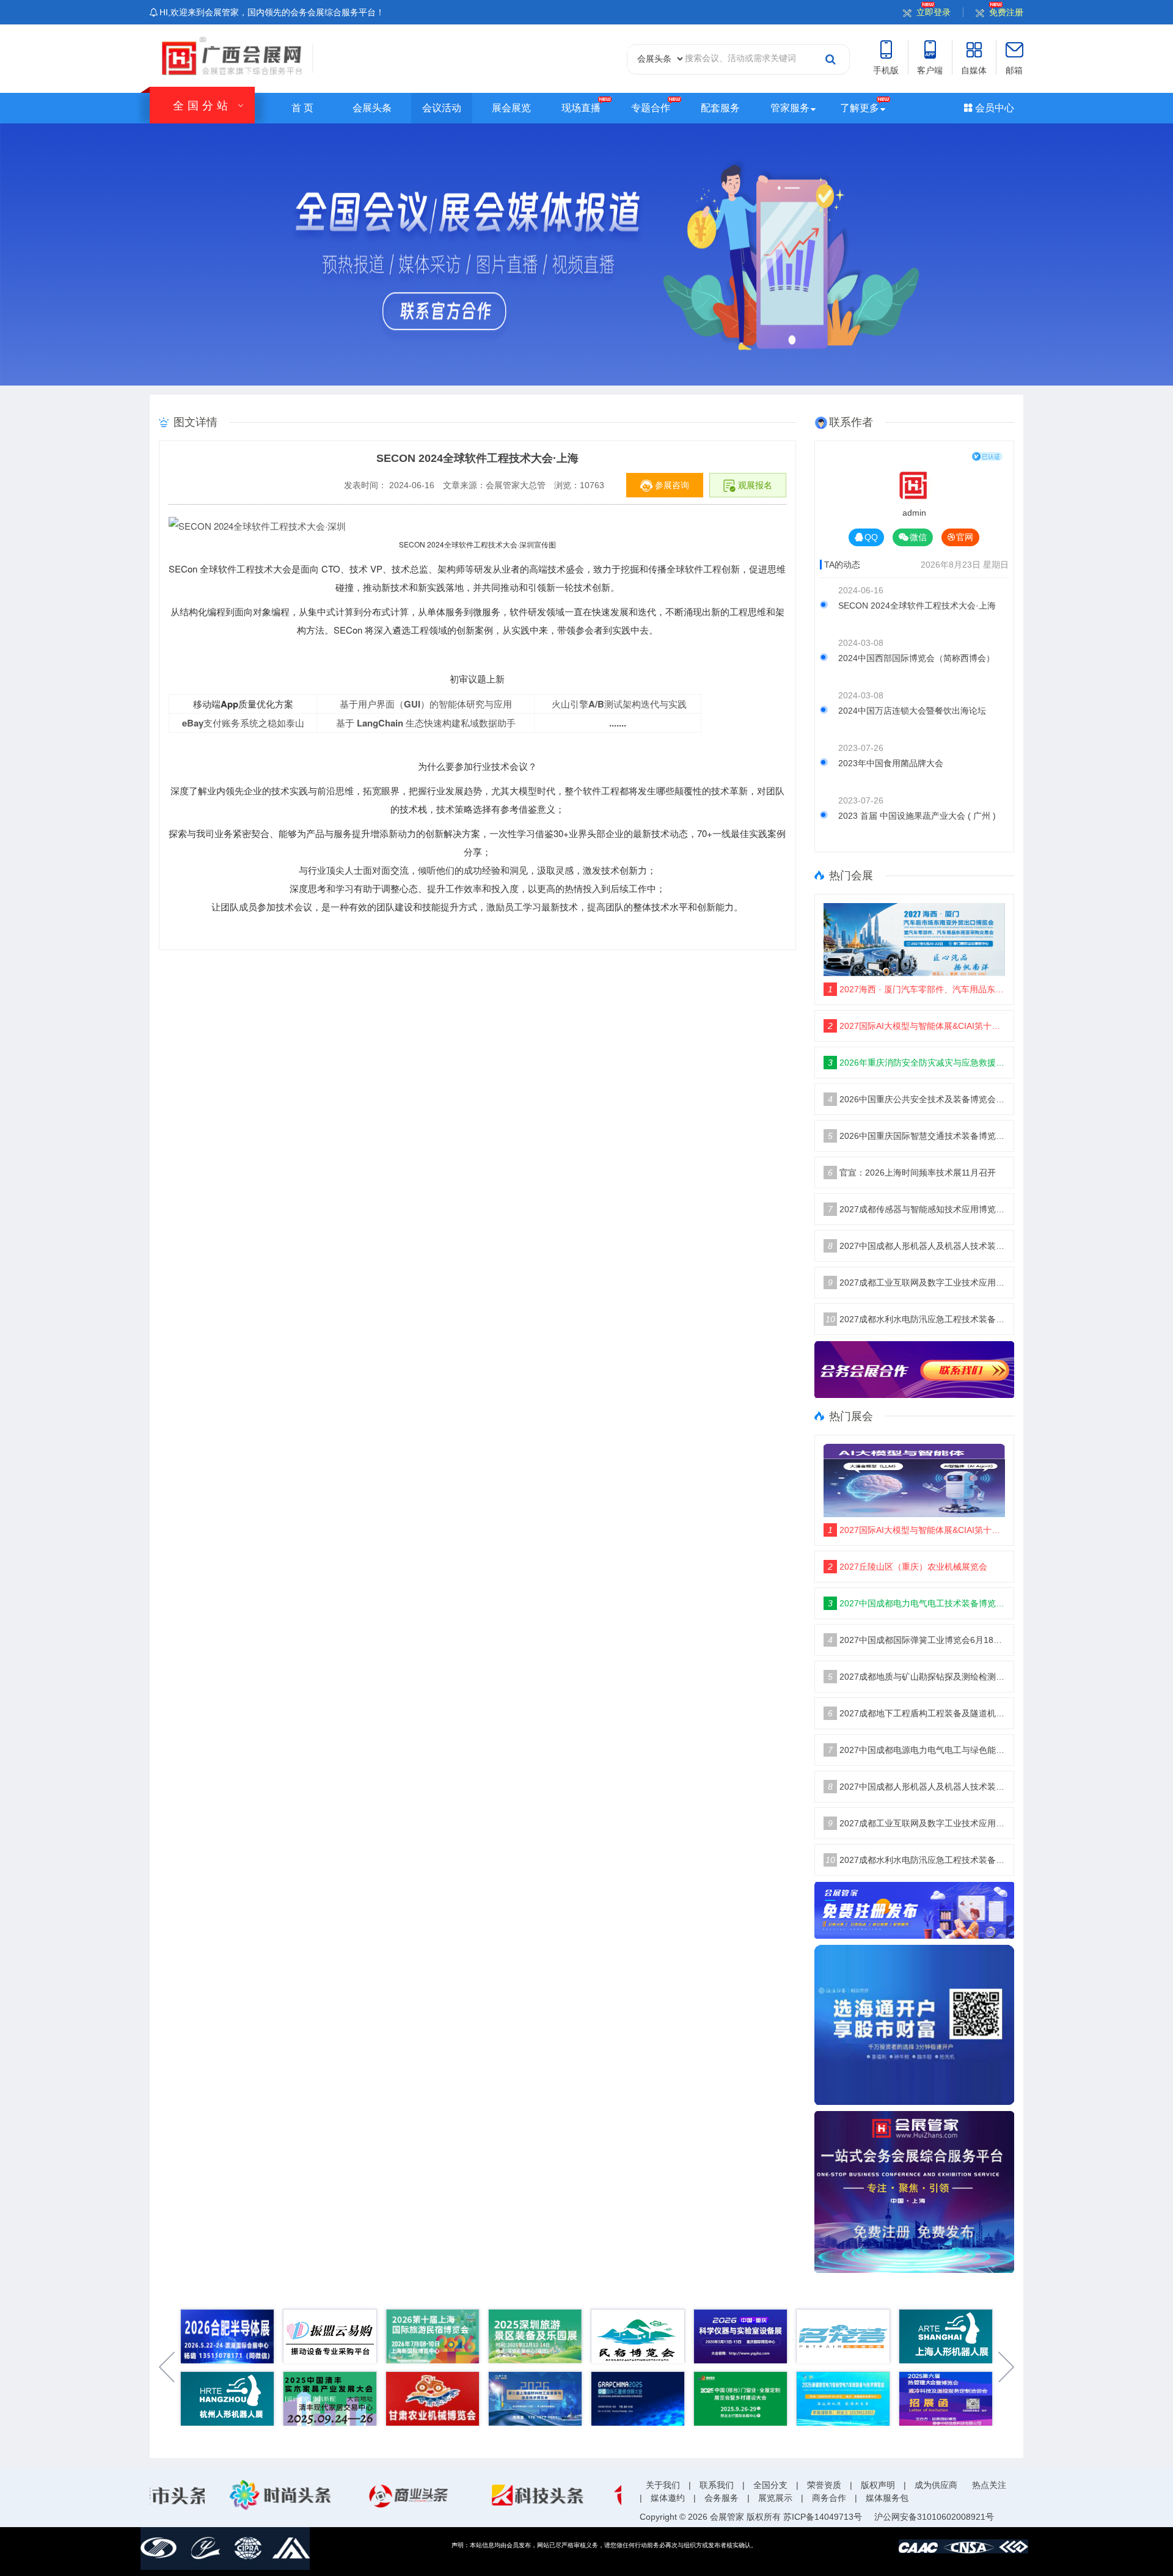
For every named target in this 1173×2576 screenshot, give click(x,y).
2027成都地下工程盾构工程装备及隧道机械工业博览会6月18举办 (917, 1713)
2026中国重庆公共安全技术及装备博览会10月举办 (917, 1099)
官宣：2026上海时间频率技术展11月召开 (912, 1173)
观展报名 (754, 485)
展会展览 (511, 108)
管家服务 (790, 108)
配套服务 (720, 108)
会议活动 (442, 108)
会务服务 (722, 2498)
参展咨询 (671, 485)
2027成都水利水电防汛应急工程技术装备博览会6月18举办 (915, 1319)
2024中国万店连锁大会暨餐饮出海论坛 (912, 711)
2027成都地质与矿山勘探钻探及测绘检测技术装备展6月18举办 (917, 1677)
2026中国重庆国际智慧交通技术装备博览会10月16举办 (917, 1136)
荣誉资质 (824, 2485)
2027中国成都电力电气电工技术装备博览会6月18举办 (917, 1603)
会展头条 (372, 108)
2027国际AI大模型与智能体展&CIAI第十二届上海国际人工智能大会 (917, 1026)
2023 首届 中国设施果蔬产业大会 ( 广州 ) (917, 816)
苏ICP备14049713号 (823, 2517)
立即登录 (934, 12)
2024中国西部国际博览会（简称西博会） (916, 658)
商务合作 (829, 2498)
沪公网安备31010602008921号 (934, 2517)
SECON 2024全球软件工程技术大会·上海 (917, 606)
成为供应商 (936, 2485)
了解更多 (860, 108)
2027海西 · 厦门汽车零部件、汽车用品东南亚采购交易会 (917, 989)
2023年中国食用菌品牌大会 (891, 763)
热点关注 (989, 2485)
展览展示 (775, 2498)
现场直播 (581, 108)
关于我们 (663, 2485)
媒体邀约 (668, 2498)
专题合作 (651, 108)
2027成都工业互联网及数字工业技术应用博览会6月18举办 (917, 1283)
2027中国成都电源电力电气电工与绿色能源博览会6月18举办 (917, 1750)
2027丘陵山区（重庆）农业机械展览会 (908, 1567)
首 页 (302, 108)
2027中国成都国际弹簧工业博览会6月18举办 (917, 1640)
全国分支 (770, 2485)
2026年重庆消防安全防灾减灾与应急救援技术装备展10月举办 (917, 1063)
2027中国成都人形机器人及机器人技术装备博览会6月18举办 (917, 1246)
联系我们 (717, 2485)
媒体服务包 (887, 2498)
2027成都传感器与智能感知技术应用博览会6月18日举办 (917, 1209)
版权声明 (878, 2485)
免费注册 (1006, 12)
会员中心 (993, 108)
